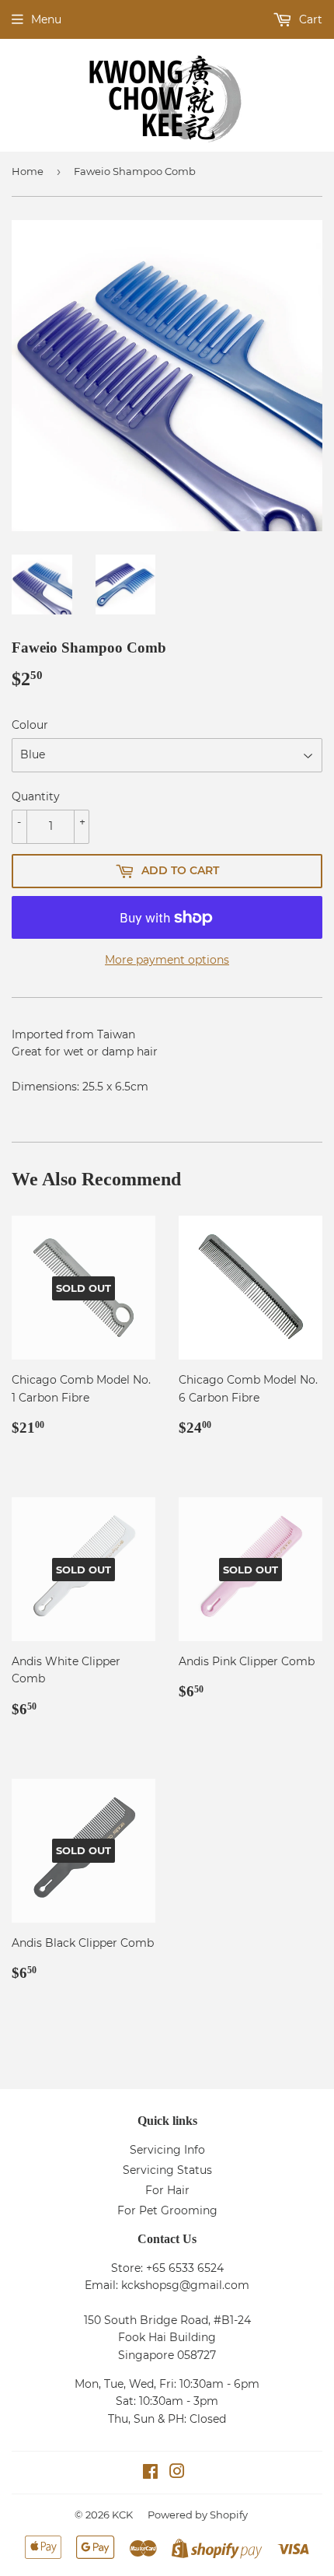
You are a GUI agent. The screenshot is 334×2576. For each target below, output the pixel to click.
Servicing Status (167, 2170)
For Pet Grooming (167, 2210)
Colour (30, 725)
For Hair (167, 2190)
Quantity (36, 796)
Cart (309, 19)
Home (28, 171)
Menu (46, 19)
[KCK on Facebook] (150, 2473)
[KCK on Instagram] (177, 2473)
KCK (122, 2515)
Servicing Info (167, 2150)
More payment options (167, 960)
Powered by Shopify (198, 2515)
